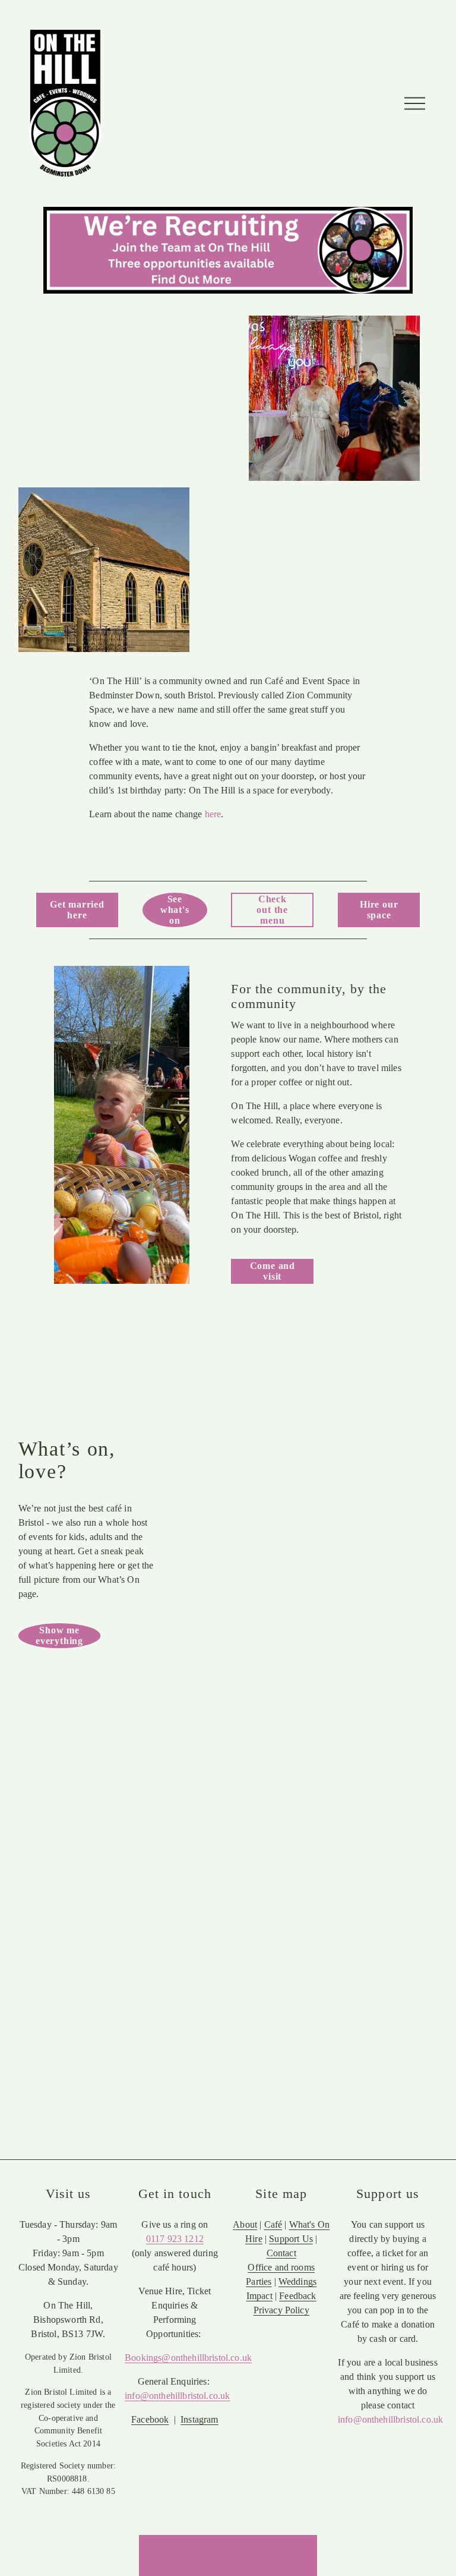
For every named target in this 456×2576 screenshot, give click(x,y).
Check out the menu (272, 910)
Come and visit (273, 1271)
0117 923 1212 (175, 2239)
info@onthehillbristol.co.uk (390, 2419)
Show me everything (59, 1635)
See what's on (175, 910)
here (213, 814)
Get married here (77, 910)
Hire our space (379, 910)
